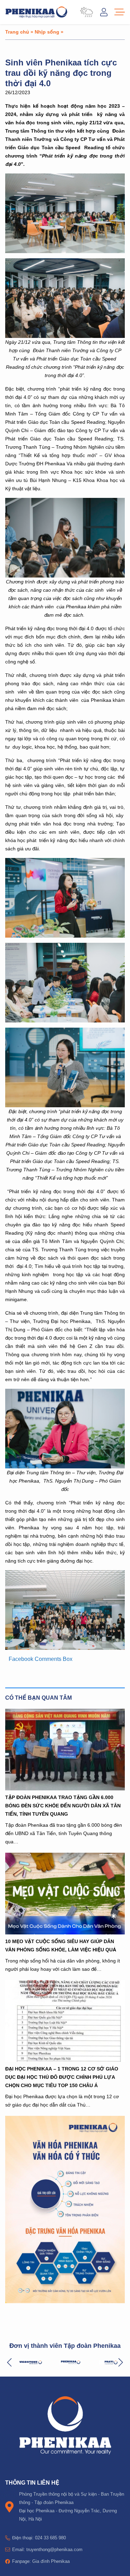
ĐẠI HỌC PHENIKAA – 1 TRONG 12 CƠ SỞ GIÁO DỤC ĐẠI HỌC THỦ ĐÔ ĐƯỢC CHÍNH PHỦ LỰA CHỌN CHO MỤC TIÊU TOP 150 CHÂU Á (62, 2077)
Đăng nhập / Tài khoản (104, 12)
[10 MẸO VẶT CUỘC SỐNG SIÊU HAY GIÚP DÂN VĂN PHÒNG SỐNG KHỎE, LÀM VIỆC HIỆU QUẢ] (65, 1894)
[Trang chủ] (36, 12)
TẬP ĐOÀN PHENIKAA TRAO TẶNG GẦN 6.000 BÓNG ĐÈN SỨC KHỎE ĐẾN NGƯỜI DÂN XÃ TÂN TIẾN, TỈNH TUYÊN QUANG (63, 1805)
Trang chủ (17, 32)
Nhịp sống (47, 32)
